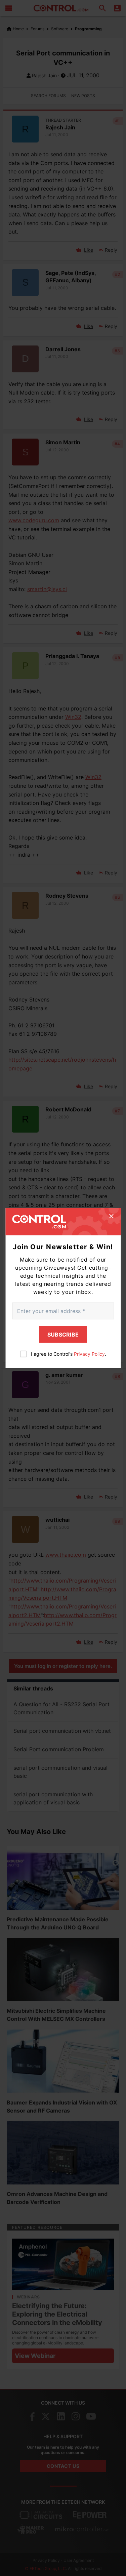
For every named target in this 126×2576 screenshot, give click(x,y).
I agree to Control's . (69, 1354)
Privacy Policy (89, 1354)
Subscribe (63, 1335)
